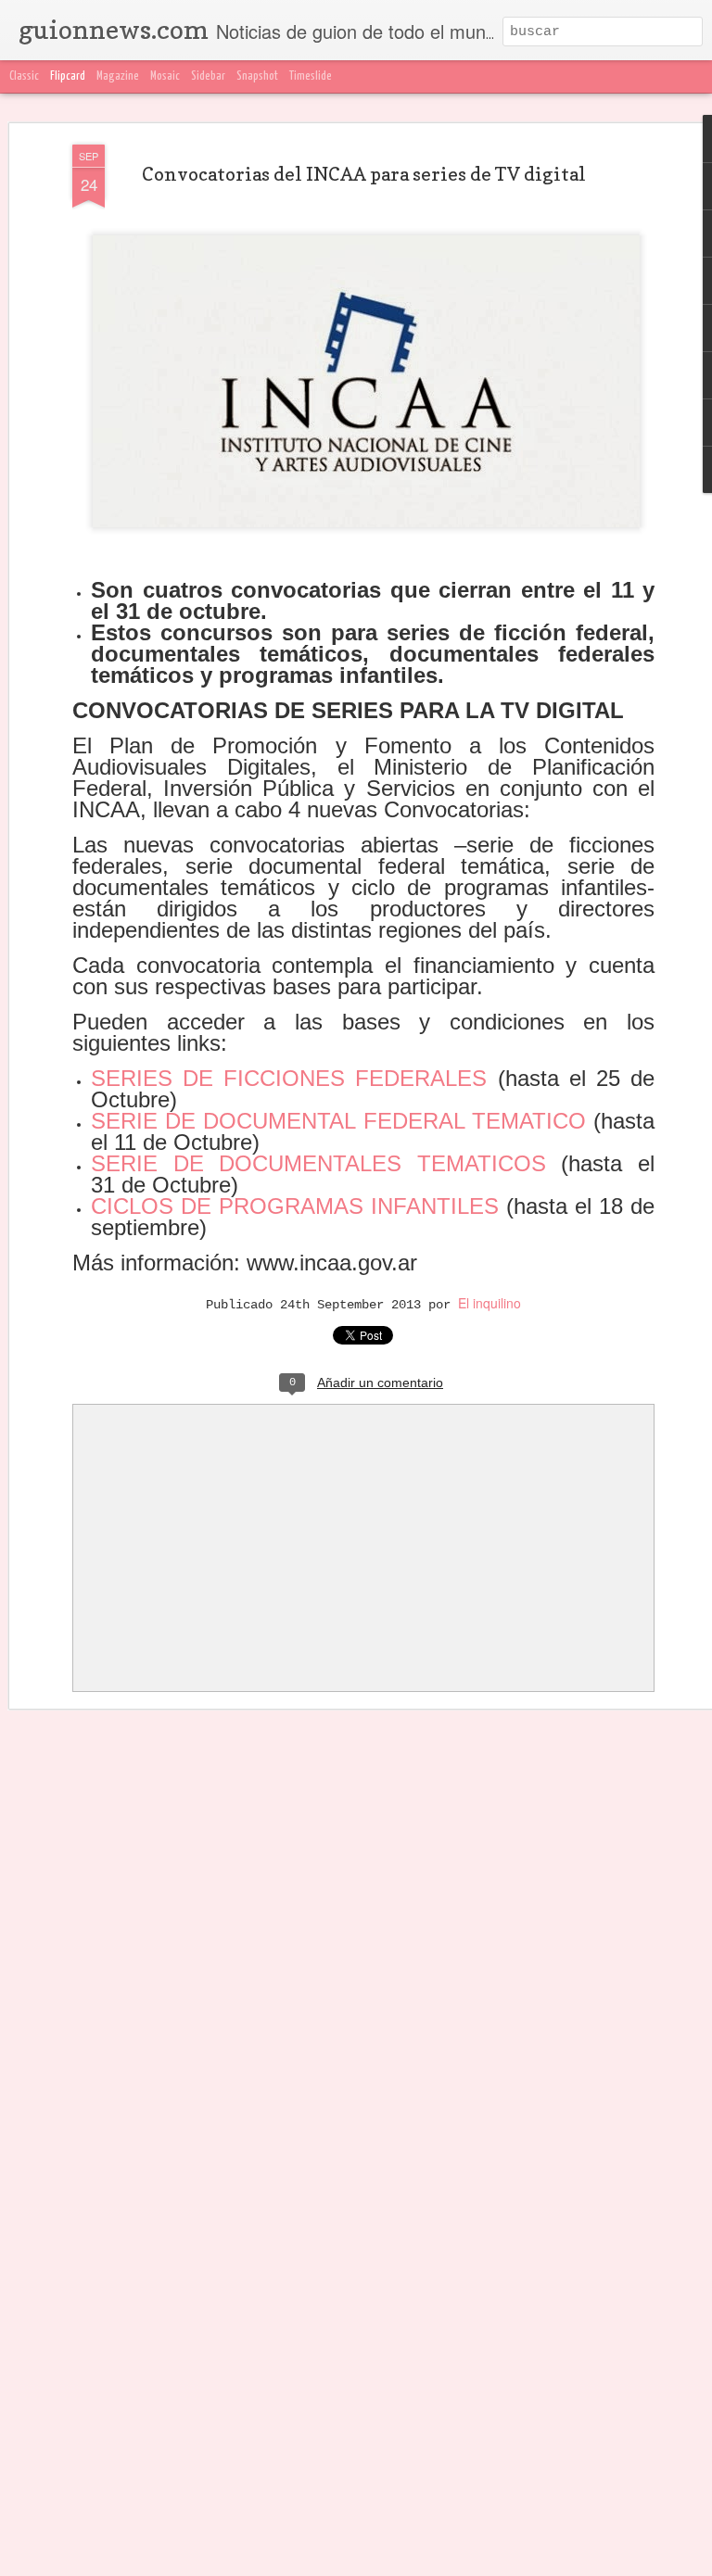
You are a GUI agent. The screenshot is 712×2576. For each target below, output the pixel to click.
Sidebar (208, 76)
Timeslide (311, 76)
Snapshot (257, 76)
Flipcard (68, 76)
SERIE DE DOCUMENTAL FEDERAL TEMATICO (338, 1121)
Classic (24, 76)
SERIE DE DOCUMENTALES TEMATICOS (326, 1163)
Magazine (118, 76)
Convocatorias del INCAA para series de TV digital (364, 174)
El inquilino (489, 1303)
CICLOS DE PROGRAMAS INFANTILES (299, 1206)
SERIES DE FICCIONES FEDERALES (294, 1078)
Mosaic (165, 76)
